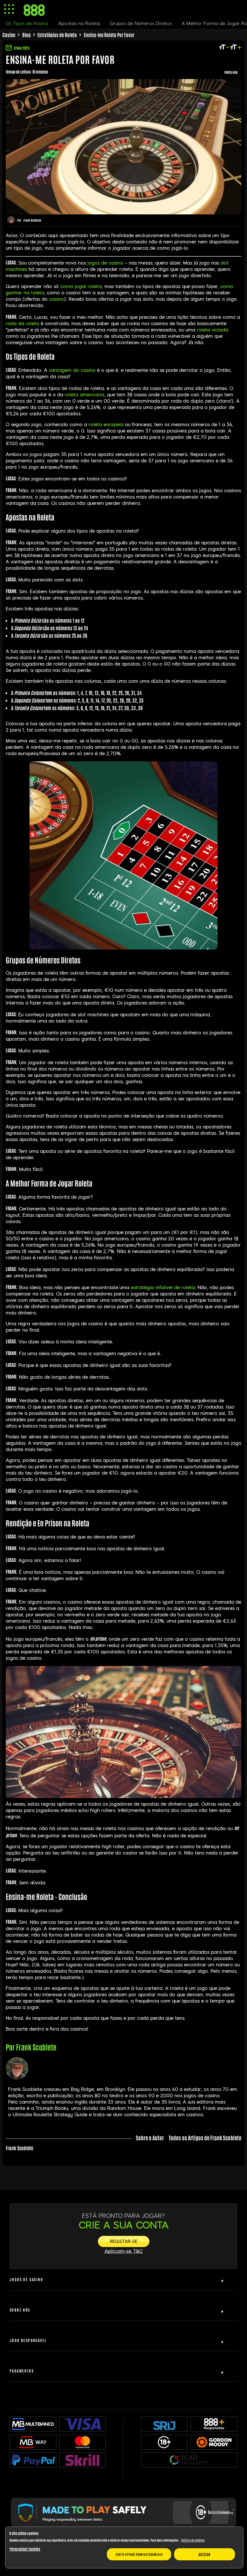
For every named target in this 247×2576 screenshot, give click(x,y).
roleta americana (84, 395)
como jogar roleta (81, 286)
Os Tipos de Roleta (27, 24)
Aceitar (205, 2554)
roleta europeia (106, 425)
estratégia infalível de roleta (163, 1288)
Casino (9, 35)
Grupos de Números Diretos (141, 24)
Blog (27, 35)
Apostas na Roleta (79, 24)
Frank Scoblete (32, 220)
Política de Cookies (193, 2540)
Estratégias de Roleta (57, 35)
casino (56, 299)
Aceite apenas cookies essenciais (139, 2554)
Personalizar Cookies (25, 2549)
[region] (124, 2548)
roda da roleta (22, 324)
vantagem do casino (72, 370)
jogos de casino (105, 263)
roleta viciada (213, 330)
